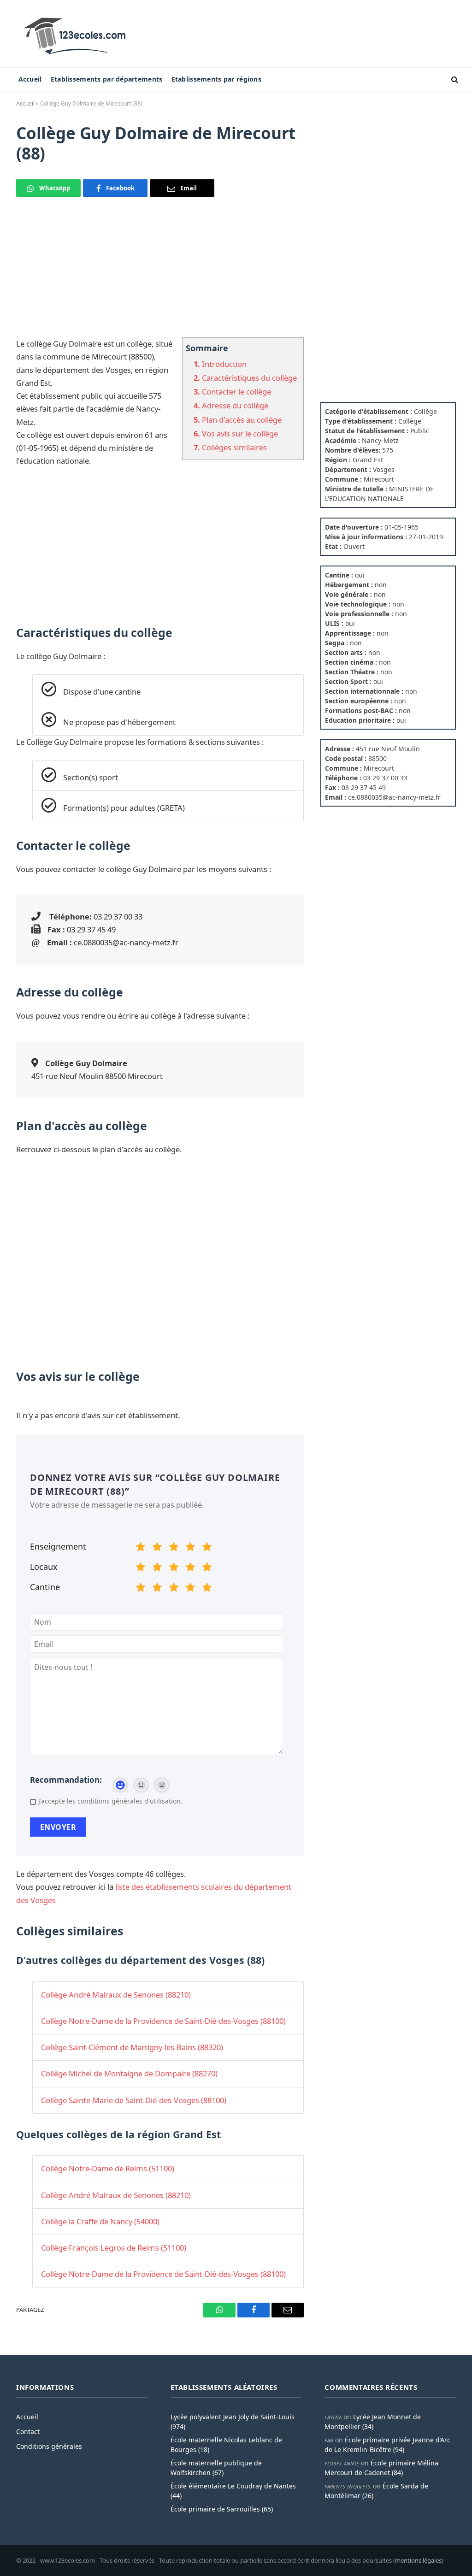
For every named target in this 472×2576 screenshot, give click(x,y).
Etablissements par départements (107, 79)
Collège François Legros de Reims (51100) (114, 2248)
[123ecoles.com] (77, 34)
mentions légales (418, 2560)
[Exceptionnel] (207, 1548)
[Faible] (157, 1548)
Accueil (30, 79)
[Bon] (174, 1548)
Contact (28, 2432)
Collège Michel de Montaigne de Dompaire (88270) (129, 2073)
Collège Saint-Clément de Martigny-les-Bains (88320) (132, 2047)
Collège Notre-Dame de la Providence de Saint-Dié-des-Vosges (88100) (163, 2021)
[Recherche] (454, 80)
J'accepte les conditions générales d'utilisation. (110, 1801)
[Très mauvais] (141, 1548)
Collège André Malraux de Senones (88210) (116, 1995)
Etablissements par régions (216, 79)
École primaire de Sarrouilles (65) (222, 2509)
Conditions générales (49, 2446)
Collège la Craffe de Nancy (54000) (100, 2221)
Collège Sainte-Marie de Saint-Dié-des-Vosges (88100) (134, 2100)
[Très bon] (190, 1548)
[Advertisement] (160, 273)
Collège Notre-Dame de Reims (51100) (108, 2168)
